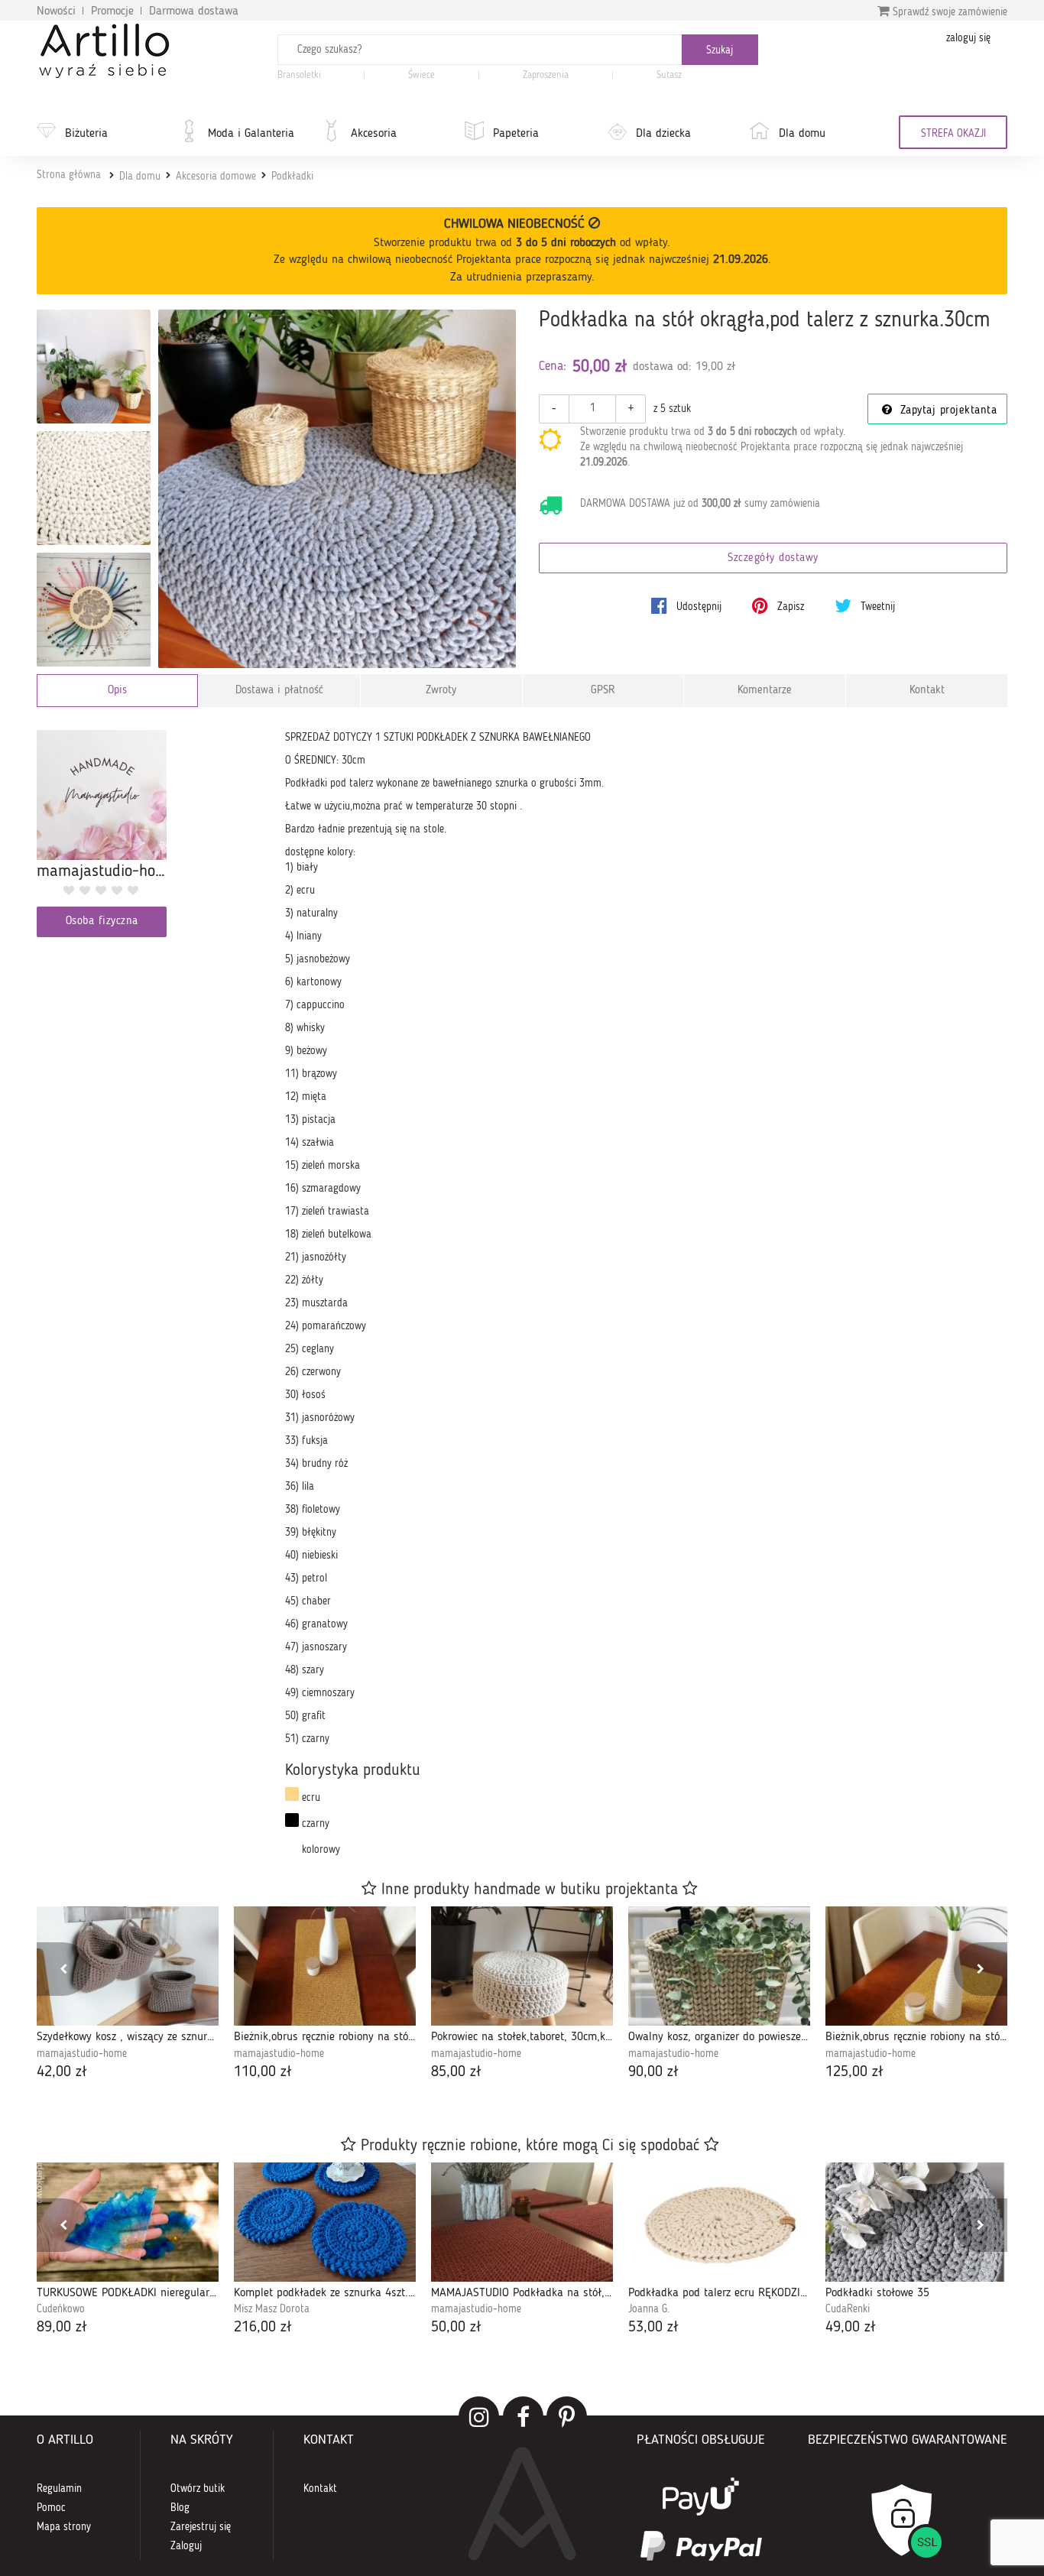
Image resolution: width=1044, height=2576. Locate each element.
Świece (421, 75)
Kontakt (927, 691)
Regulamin (59, 2489)
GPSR (603, 691)
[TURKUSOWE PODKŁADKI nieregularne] (128, 2222)
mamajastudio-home (82, 2054)
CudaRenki (848, 2309)
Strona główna (69, 175)
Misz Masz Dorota (272, 2309)
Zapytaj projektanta (946, 411)
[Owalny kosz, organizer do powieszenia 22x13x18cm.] (719, 1966)
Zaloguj (186, 2546)
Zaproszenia (546, 75)
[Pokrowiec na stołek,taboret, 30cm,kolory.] (522, 1966)
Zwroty (441, 691)
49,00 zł (851, 2328)
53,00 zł (653, 2328)
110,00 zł (263, 2072)
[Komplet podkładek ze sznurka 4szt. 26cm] (325, 2222)
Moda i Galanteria (251, 134)
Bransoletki (299, 75)
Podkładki (292, 177)
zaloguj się (968, 38)
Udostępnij (697, 607)
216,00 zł (263, 2328)
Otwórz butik (198, 2489)
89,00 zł (62, 2328)
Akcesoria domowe (216, 177)
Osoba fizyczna (102, 921)
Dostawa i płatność (279, 691)
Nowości (56, 11)
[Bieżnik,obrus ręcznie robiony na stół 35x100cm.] (916, 1966)
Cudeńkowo (61, 2309)
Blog (180, 2508)
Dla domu (802, 134)
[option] (128, 1995)
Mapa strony (64, 2527)
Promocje (112, 11)
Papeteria (516, 134)
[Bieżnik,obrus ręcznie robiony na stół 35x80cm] (325, 1966)
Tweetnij (876, 607)
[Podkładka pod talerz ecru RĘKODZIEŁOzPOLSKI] (719, 2222)
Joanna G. (649, 2309)
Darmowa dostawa (194, 11)
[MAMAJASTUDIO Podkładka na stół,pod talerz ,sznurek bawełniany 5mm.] (522, 2222)
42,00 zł (62, 2072)
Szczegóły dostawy (773, 558)
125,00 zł (854, 2072)
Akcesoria (374, 134)
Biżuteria (86, 134)
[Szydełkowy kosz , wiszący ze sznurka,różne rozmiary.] (128, 1966)
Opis (117, 691)
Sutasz (669, 75)
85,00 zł (456, 2072)
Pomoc (51, 2508)
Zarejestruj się (201, 2527)
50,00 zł (456, 2328)
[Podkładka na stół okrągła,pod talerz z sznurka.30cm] (337, 489)
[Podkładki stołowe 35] (916, 2222)
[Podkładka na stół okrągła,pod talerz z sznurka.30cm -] (94, 367)
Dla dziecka (663, 134)
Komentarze (765, 691)
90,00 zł (653, 2072)
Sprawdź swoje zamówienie (948, 12)
